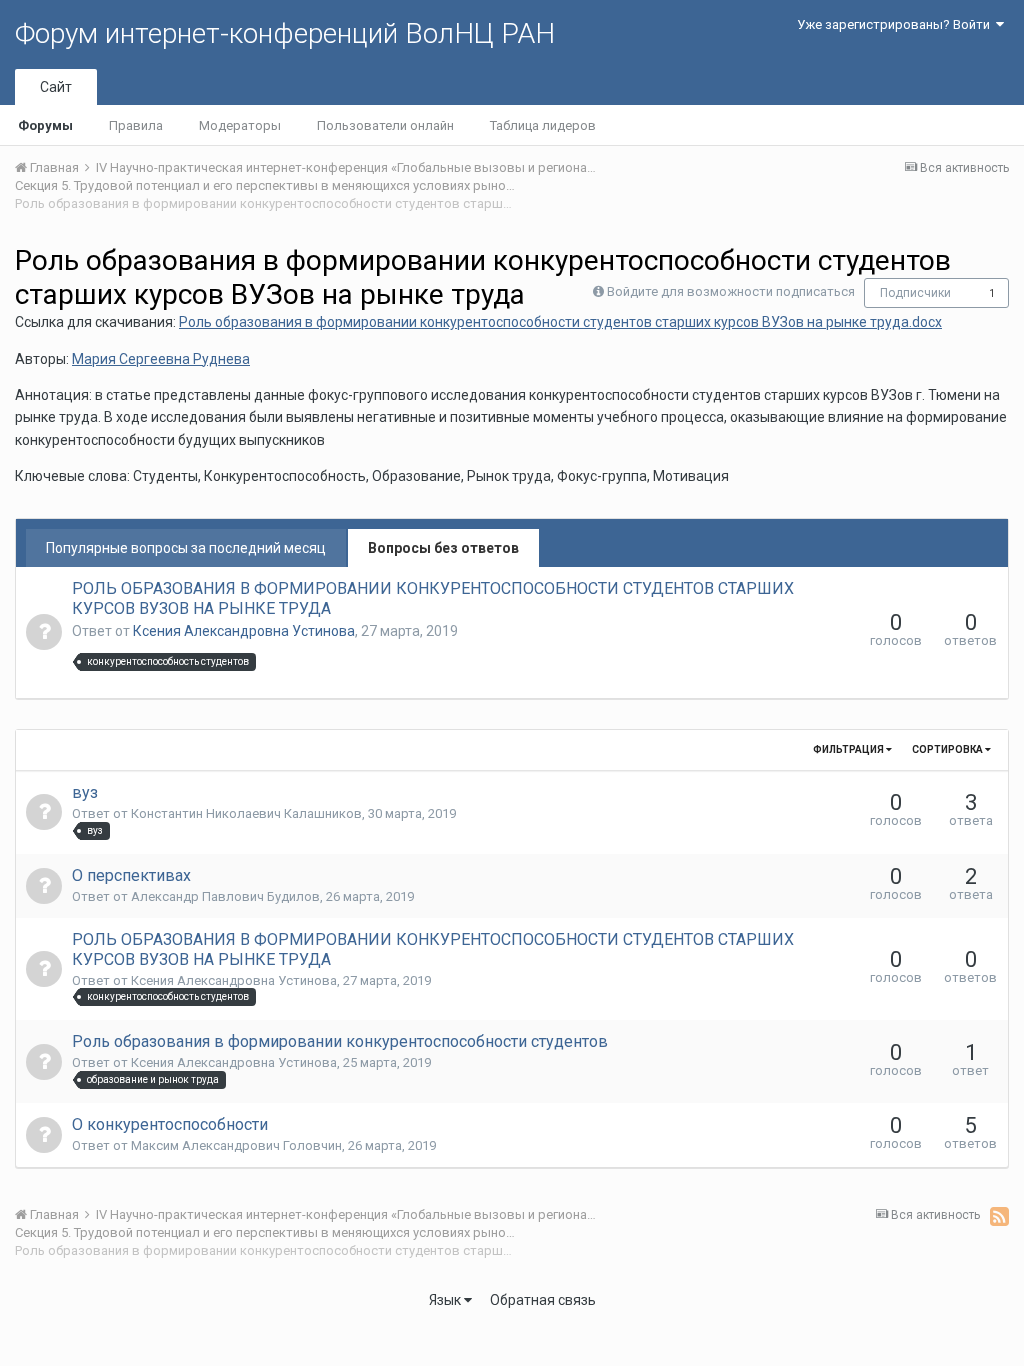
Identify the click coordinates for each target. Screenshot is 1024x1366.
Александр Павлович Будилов (225, 896)
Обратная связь (543, 1300)
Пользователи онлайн (385, 125)
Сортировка (948, 749)
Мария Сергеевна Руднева (161, 359)
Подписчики (915, 293)
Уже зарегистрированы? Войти (896, 24)
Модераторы (240, 125)
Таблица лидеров (543, 125)
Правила (136, 125)
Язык (446, 1300)
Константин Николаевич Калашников (246, 813)
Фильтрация (849, 749)
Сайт (56, 87)
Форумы (45, 125)
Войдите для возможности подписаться (731, 291)
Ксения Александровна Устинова (244, 631)
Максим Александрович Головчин (236, 1145)
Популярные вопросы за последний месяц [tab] (186, 548)
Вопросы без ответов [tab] (443, 548)
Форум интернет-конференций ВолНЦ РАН (285, 33)
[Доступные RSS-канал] (999, 1216)
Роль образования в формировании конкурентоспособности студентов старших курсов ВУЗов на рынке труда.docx (560, 322)
